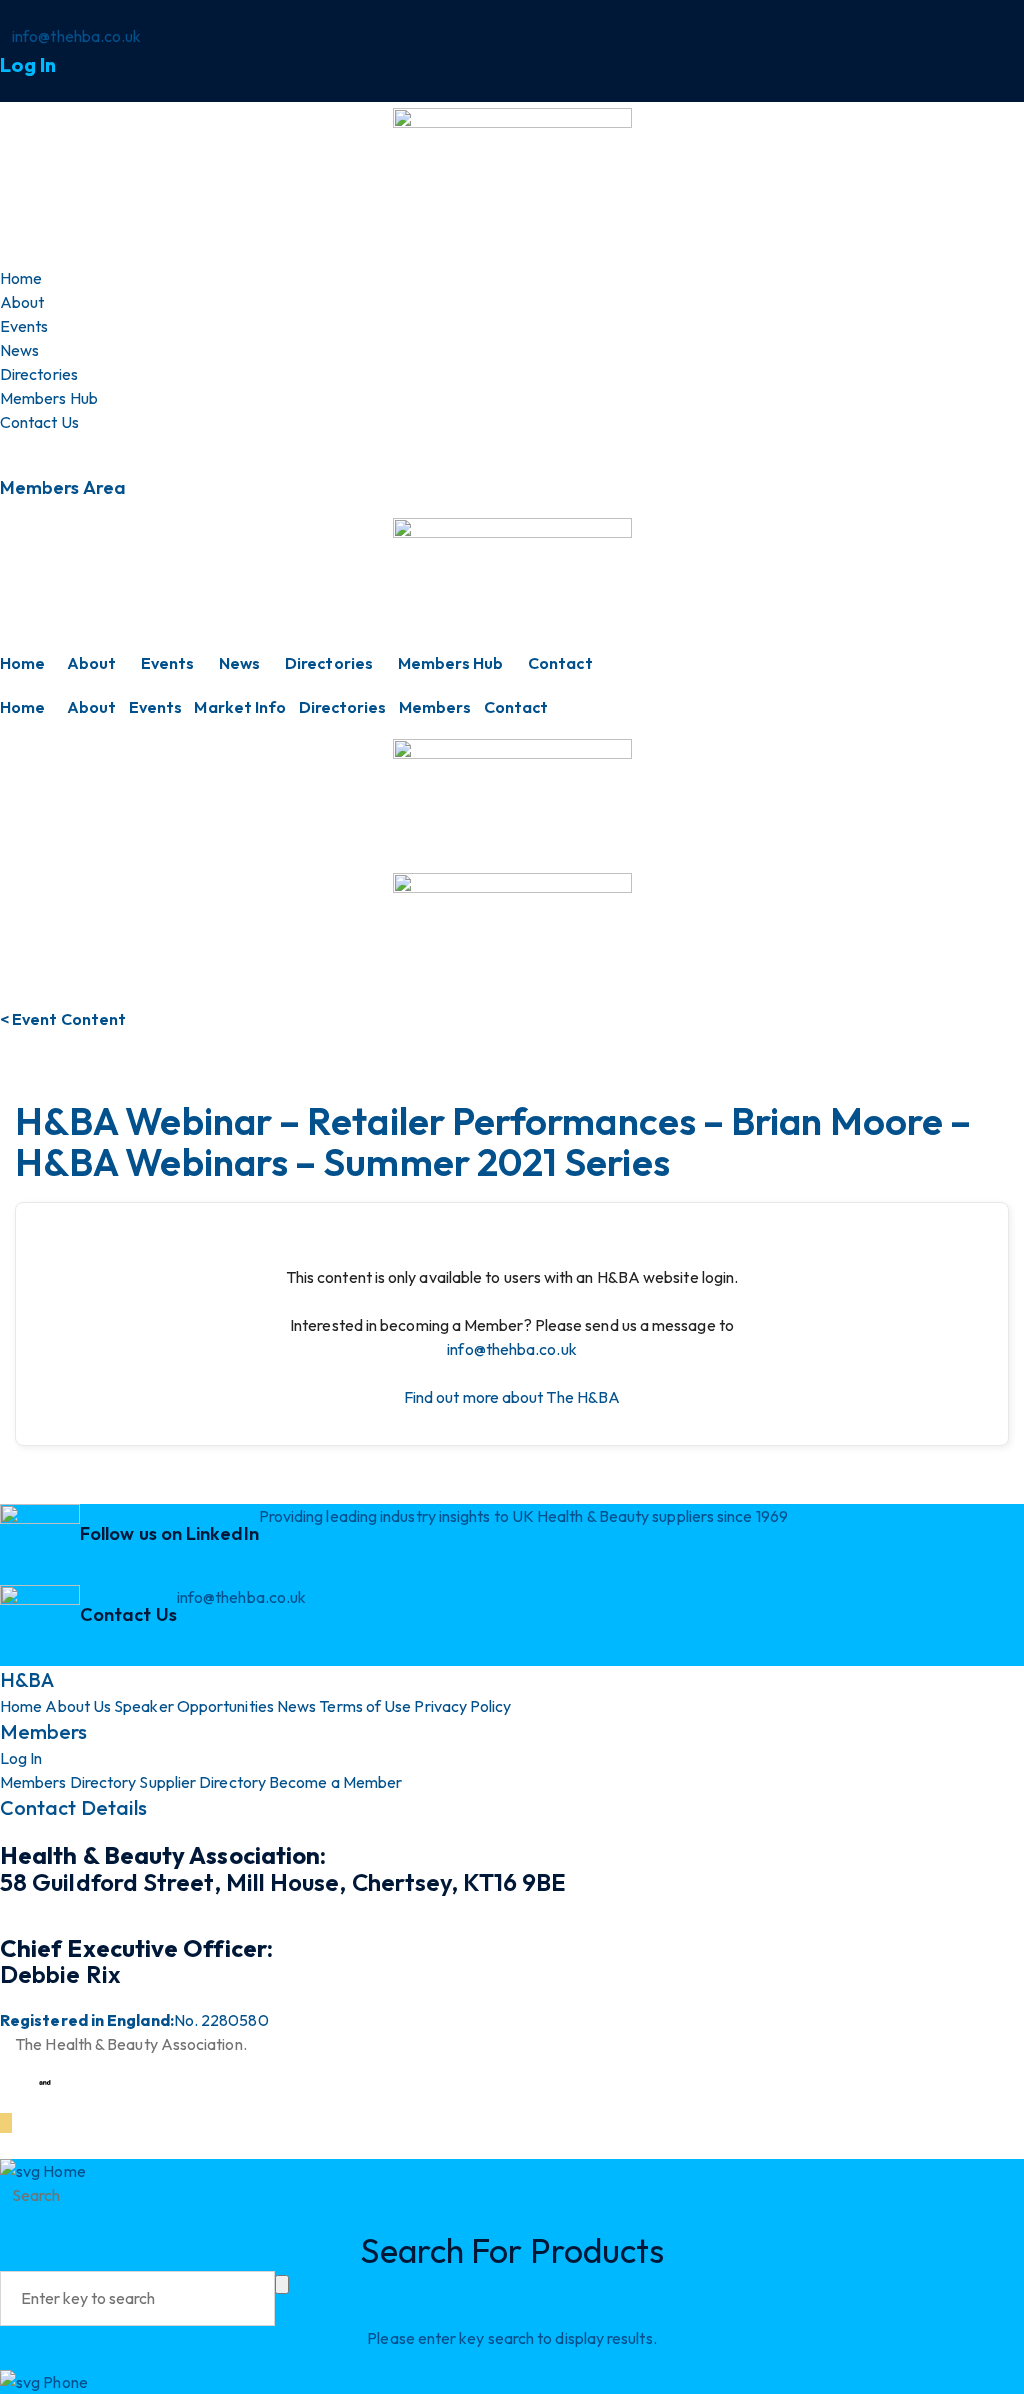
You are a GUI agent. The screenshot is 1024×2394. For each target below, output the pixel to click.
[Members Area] (6, 446)
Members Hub (451, 663)
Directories (329, 663)
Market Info (240, 707)
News (239, 663)
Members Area (63, 487)
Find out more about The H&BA (512, 1397)
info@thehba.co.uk (511, 1349)
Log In (28, 64)
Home (22, 663)
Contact (560, 663)
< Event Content (63, 1019)
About (91, 663)
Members (435, 707)
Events (167, 663)
